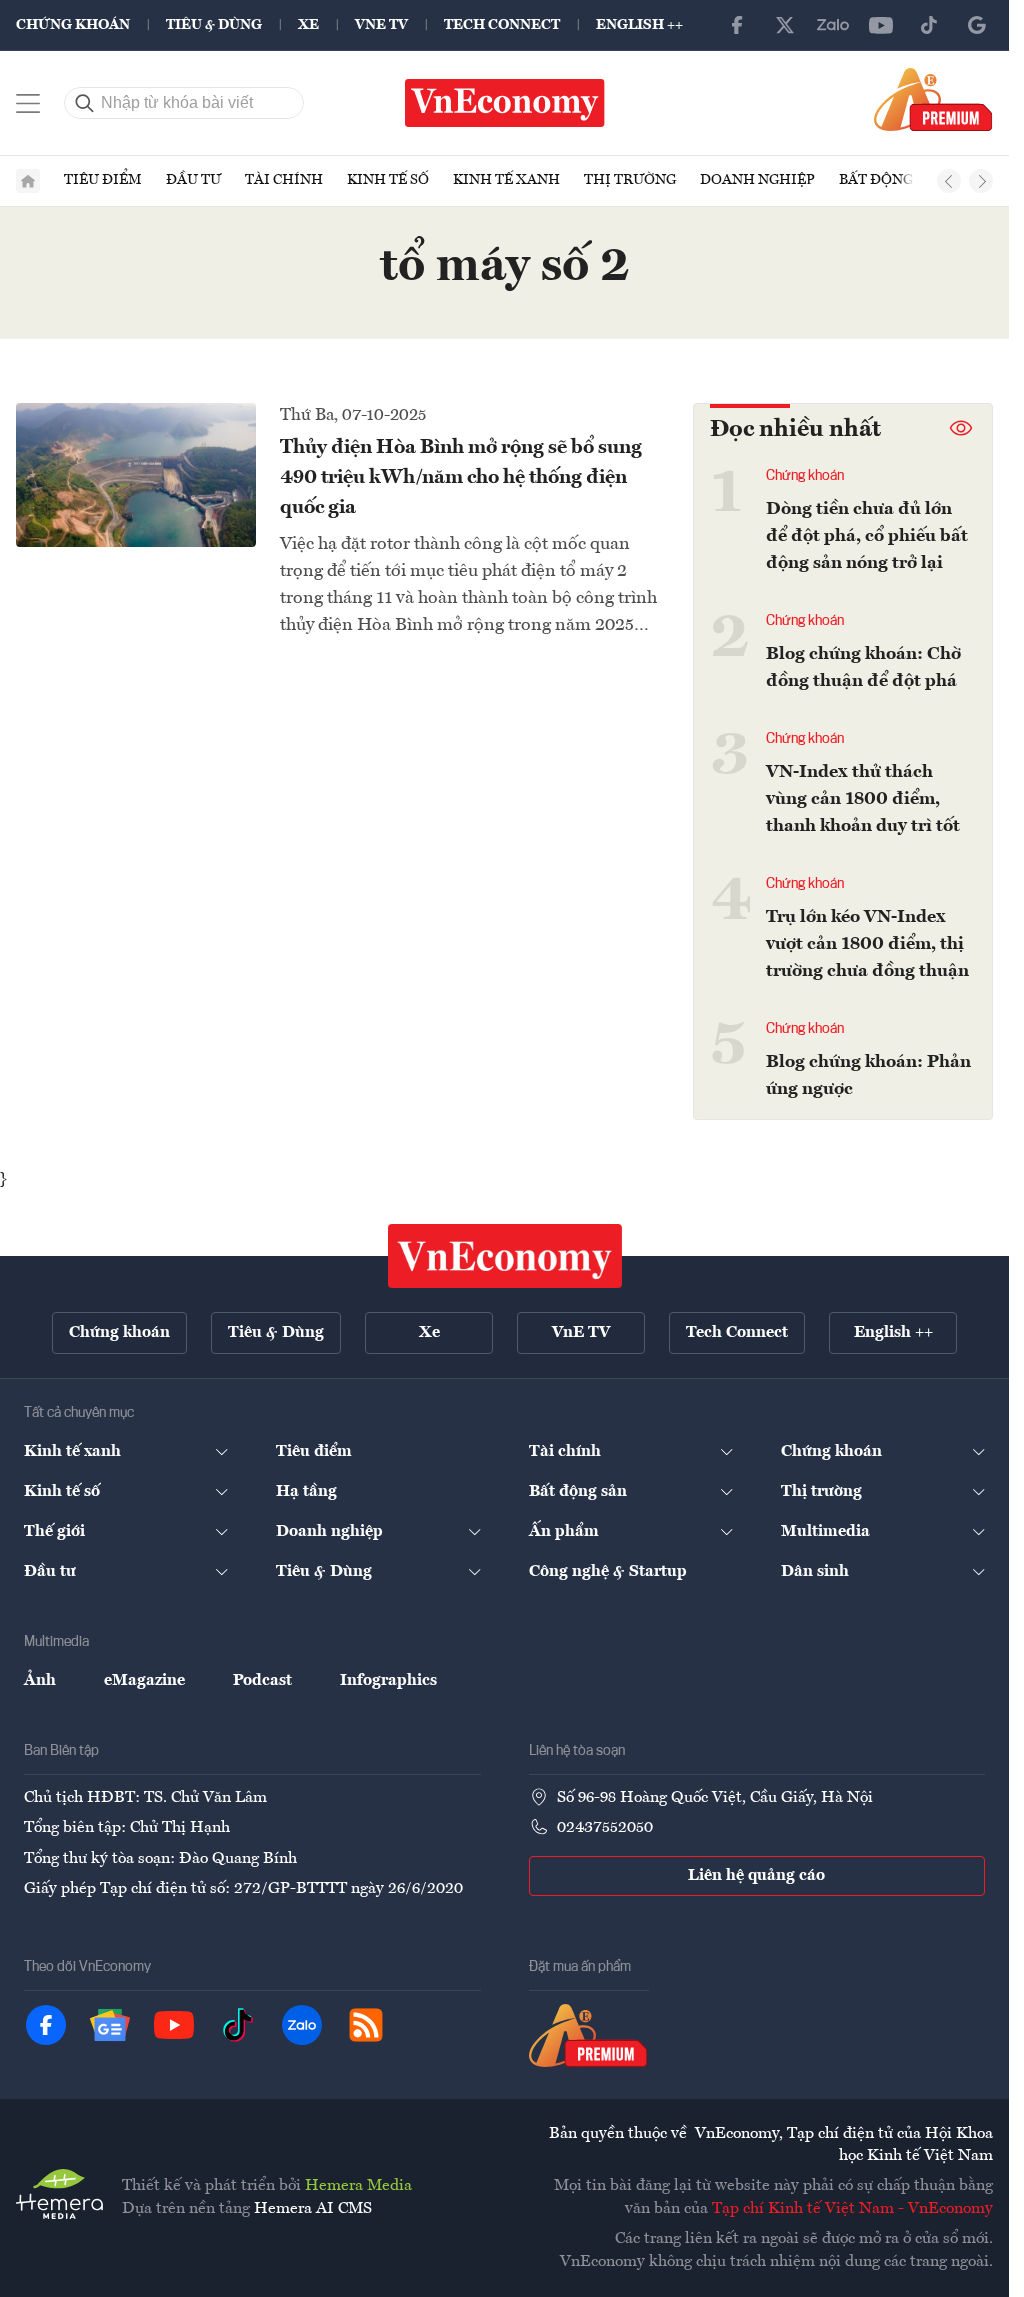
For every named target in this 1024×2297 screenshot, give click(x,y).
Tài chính (284, 180)
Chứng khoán (73, 25)
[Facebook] (737, 25)
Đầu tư (193, 180)
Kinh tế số (388, 180)
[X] (785, 25)
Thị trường (630, 180)
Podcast (262, 1681)
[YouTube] (881, 25)
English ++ (639, 25)
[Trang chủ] (28, 181)
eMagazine (144, 1681)
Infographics (388, 1681)
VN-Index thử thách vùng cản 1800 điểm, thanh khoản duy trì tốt (863, 799)
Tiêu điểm (103, 180)
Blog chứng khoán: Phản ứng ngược (868, 1075)
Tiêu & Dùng (214, 25)
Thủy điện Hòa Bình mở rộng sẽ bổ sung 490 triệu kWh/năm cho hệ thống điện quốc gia (461, 478)
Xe (308, 25)
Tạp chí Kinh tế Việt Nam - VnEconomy (852, 2209)
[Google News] (977, 25)
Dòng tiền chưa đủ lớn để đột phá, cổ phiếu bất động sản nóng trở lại (867, 536)
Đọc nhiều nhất (795, 430)
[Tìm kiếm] (85, 103)
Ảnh (40, 1681)
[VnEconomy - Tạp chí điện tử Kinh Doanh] (505, 1256)
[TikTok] (929, 25)
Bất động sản (892, 180)
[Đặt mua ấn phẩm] (933, 99)
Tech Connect (502, 25)
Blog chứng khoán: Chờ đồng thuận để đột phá (863, 667)
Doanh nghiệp (757, 180)
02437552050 (605, 1828)
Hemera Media (358, 2186)
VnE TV (381, 25)
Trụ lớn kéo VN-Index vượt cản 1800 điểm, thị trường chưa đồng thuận (867, 944)
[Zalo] (833, 25)
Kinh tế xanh (506, 180)
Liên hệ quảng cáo (756, 1876)
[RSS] (366, 2025)
